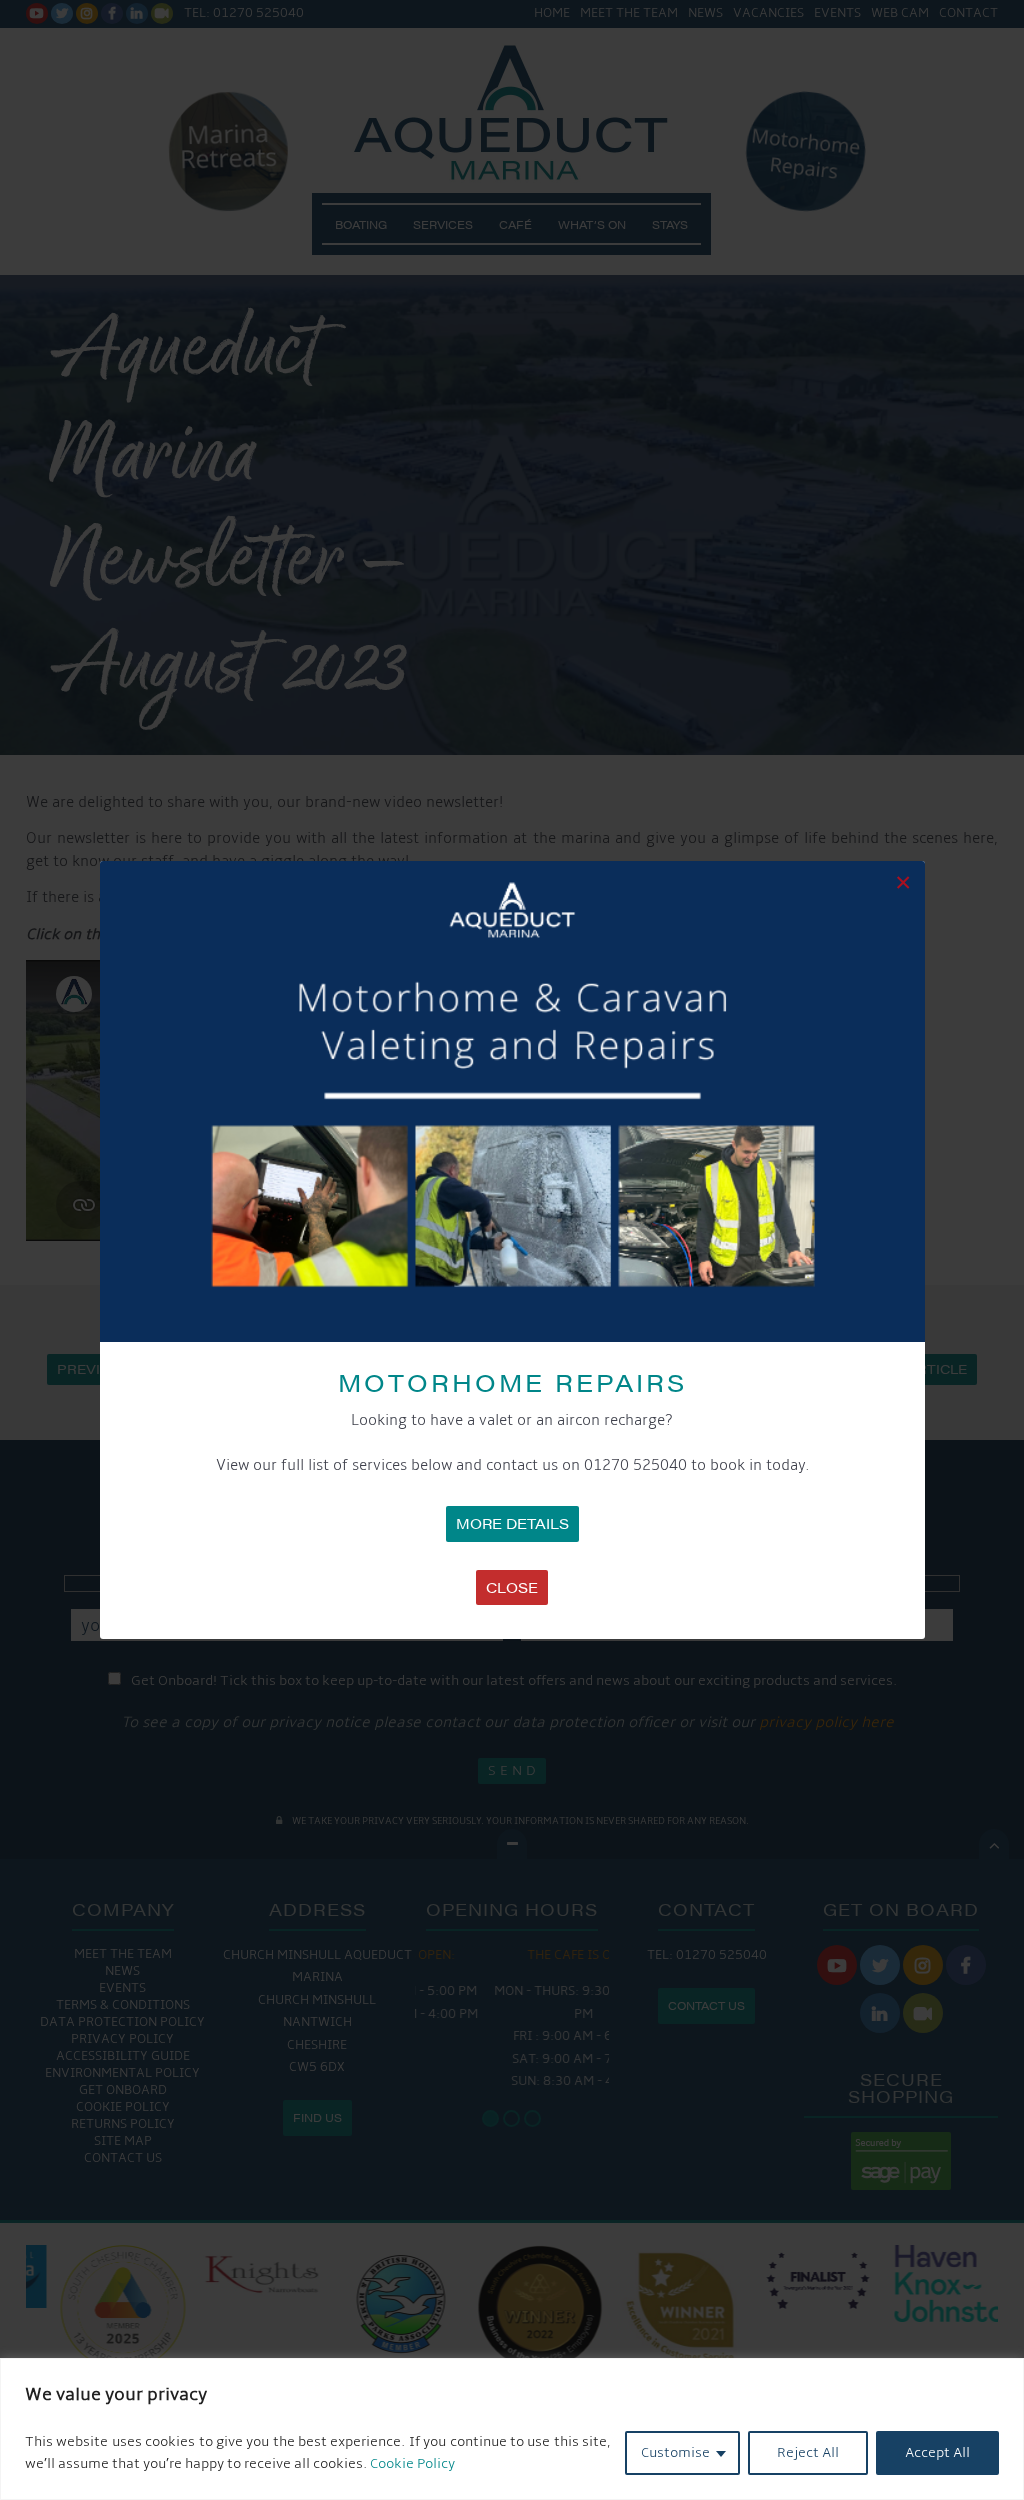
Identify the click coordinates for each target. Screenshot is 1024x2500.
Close (512, 1587)
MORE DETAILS (512, 1523)
